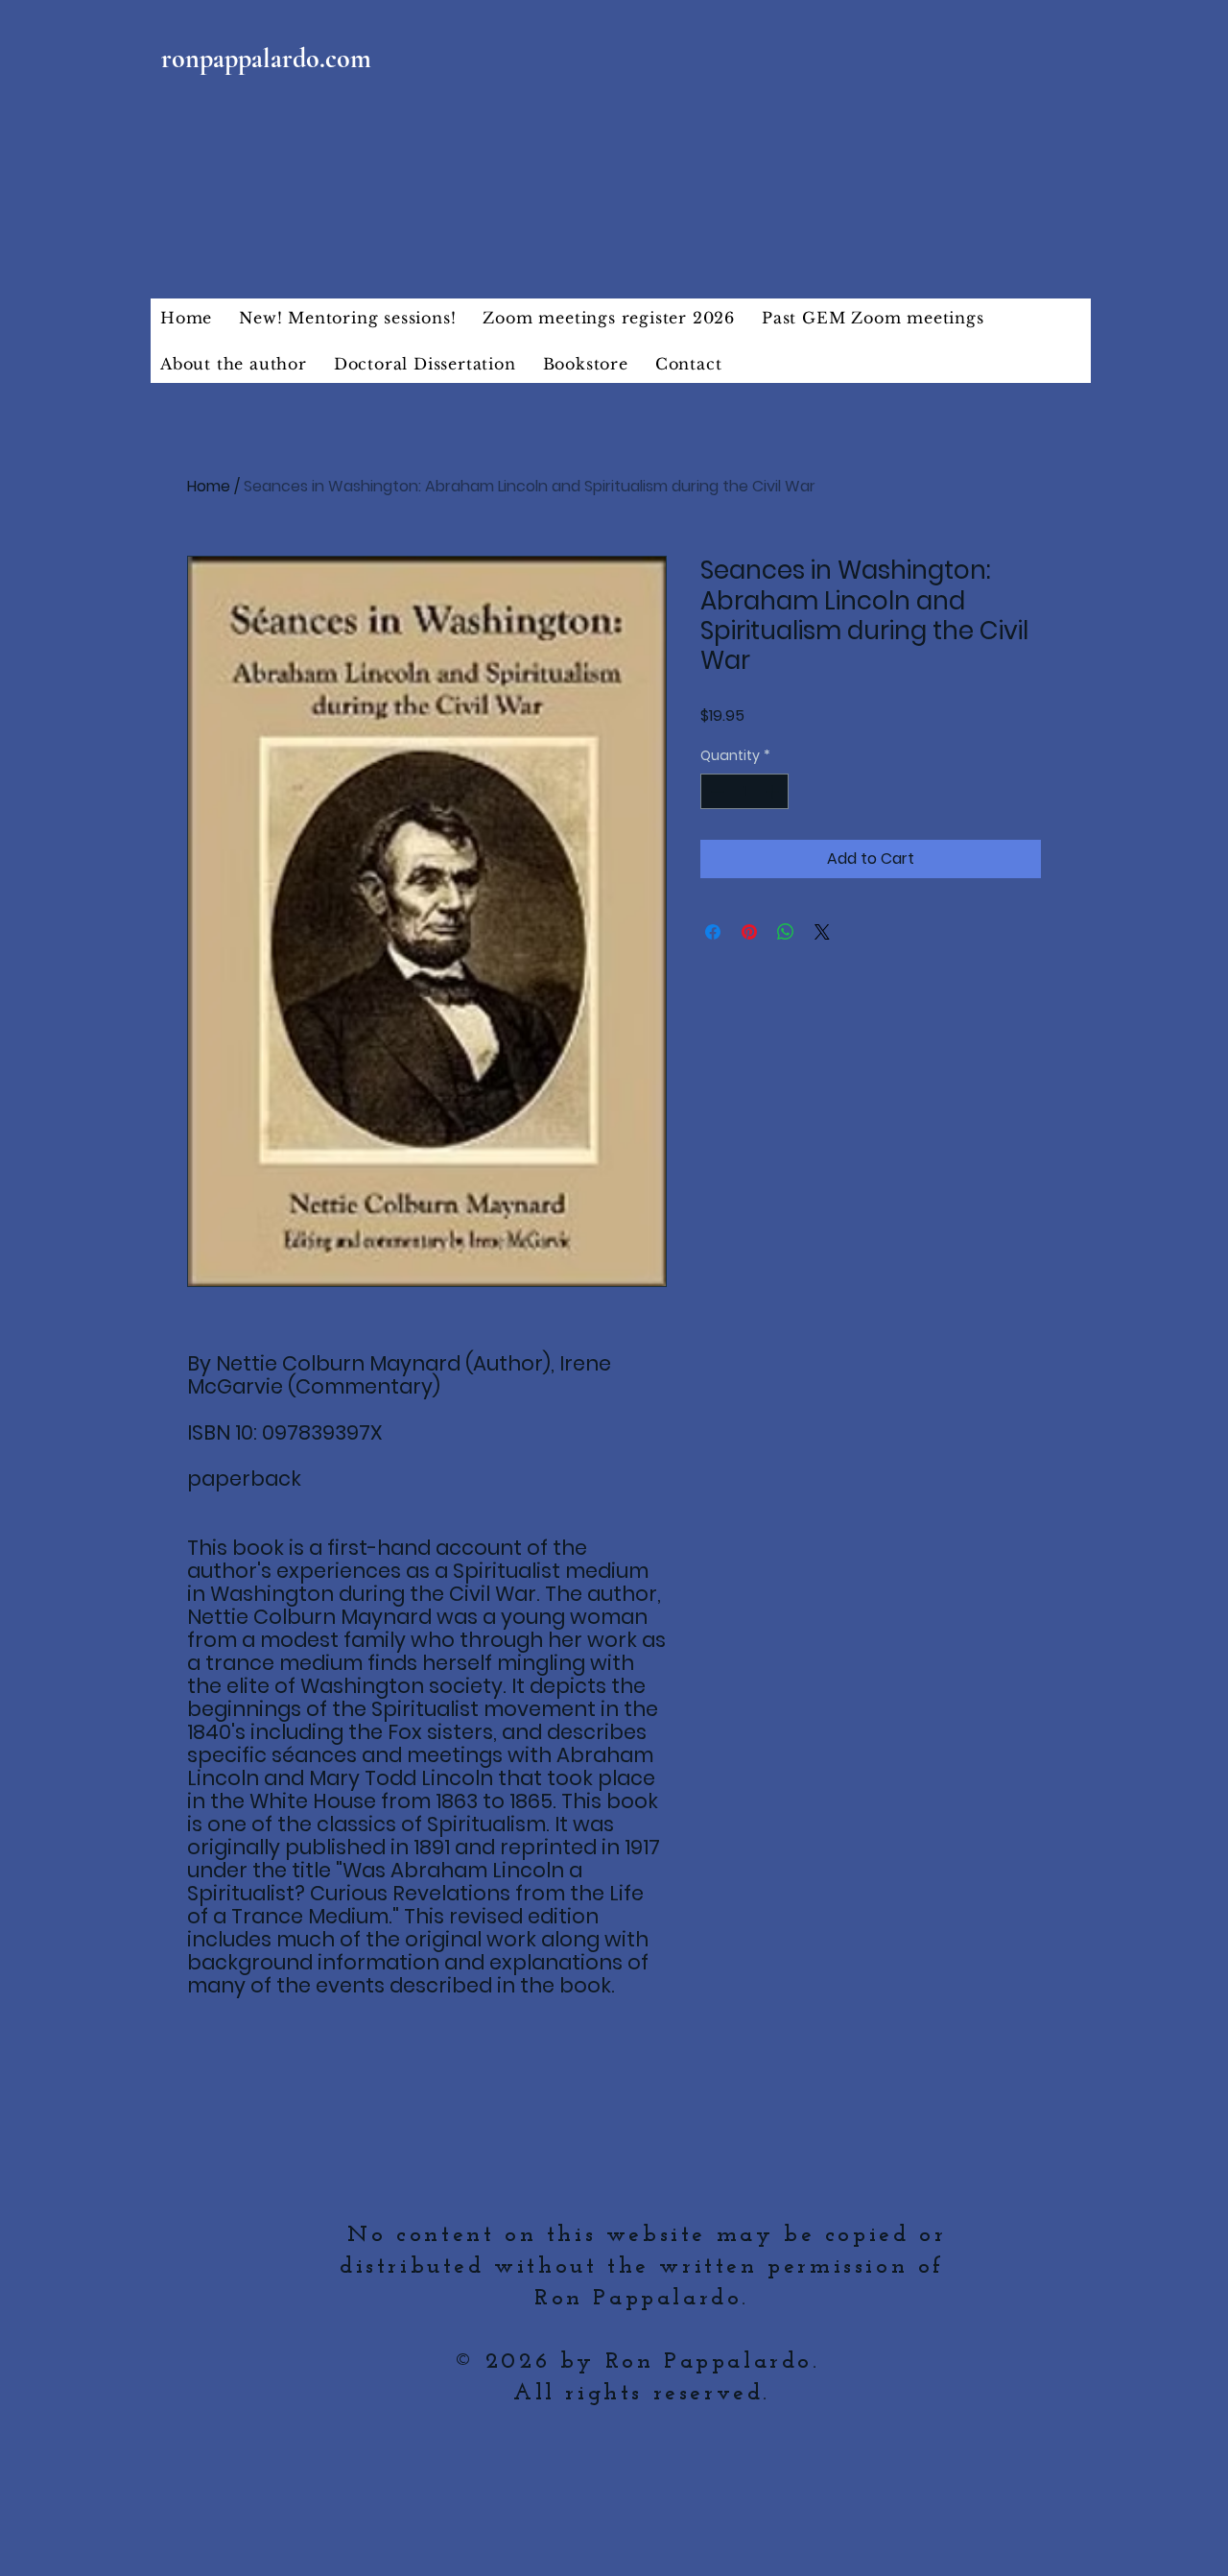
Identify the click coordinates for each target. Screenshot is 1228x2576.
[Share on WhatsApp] (786, 932)
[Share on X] (822, 932)
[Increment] (774, 791)
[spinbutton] (744, 791)
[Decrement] (715, 791)
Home (209, 486)
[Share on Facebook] (713, 932)
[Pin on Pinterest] (749, 932)
